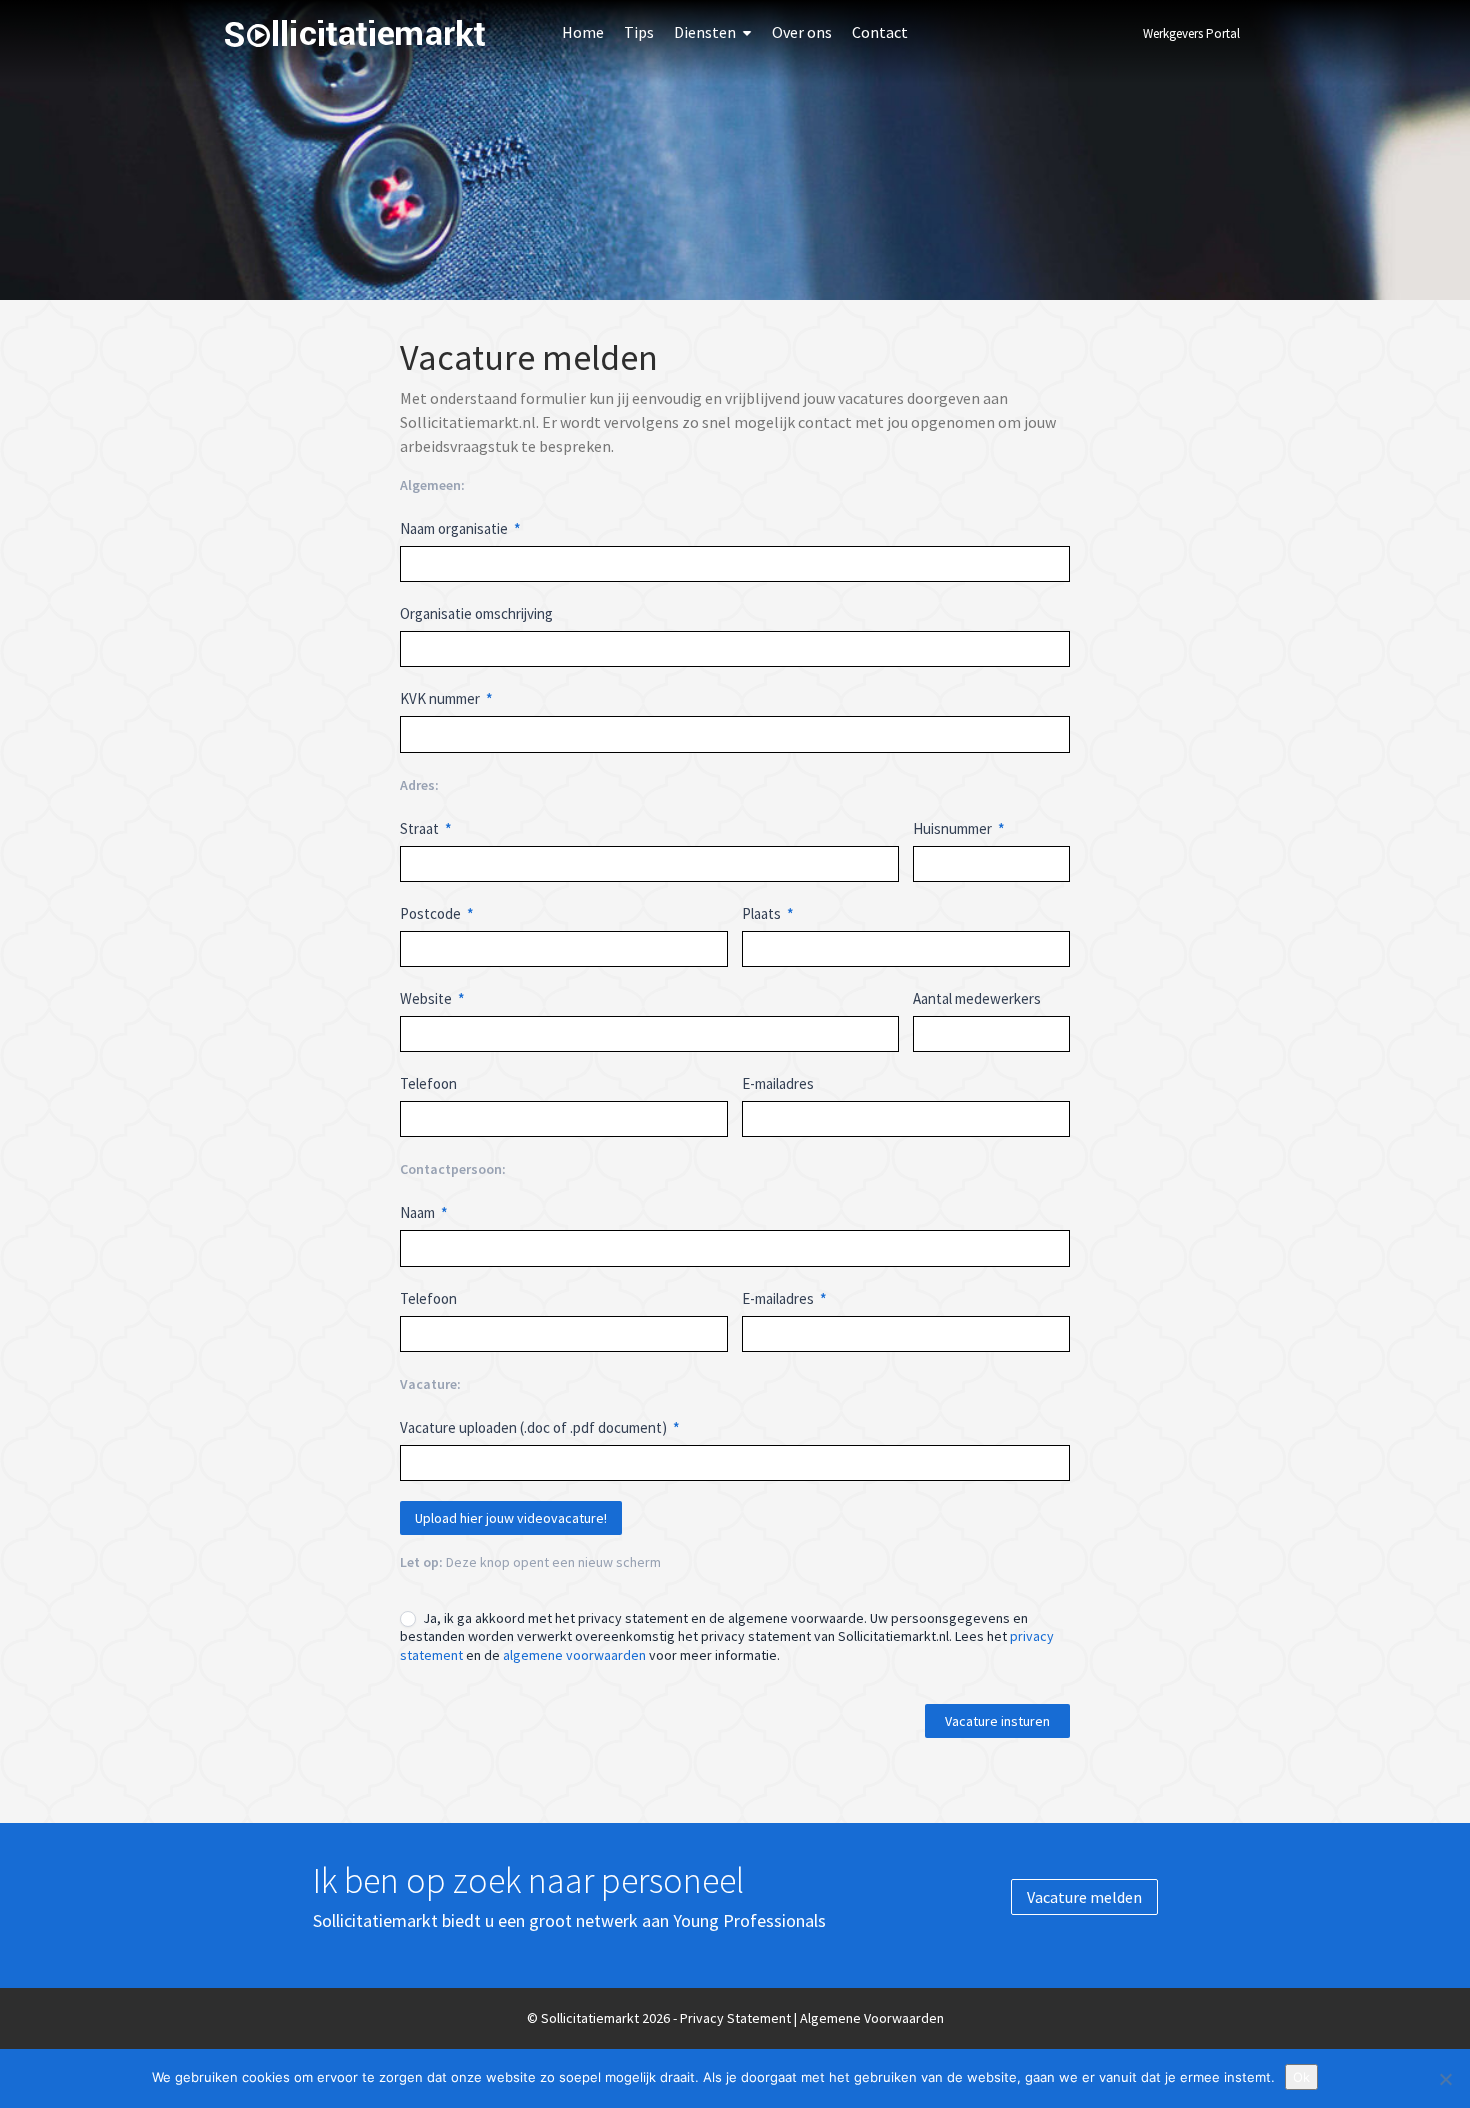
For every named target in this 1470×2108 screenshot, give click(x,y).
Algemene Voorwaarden (872, 2018)
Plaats (768, 913)
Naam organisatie (460, 528)
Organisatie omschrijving (476, 613)
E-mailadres (778, 1083)
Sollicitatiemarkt (355, 33)
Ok (1301, 2077)
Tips (639, 32)
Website (432, 998)
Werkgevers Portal (1191, 33)
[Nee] (1445, 2079)
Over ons (802, 32)
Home (583, 32)
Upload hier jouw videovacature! (511, 1518)
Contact (880, 32)
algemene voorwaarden (574, 1655)
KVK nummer (446, 698)
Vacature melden (1084, 1897)
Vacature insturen (997, 1721)
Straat (426, 828)
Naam (424, 1212)
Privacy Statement (735, 2018)
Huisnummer (959, 828)
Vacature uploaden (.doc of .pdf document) (540, 1427)
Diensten (705, 32)
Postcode (437, 913)
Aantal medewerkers (977, 998)
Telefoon (428, 1083)
